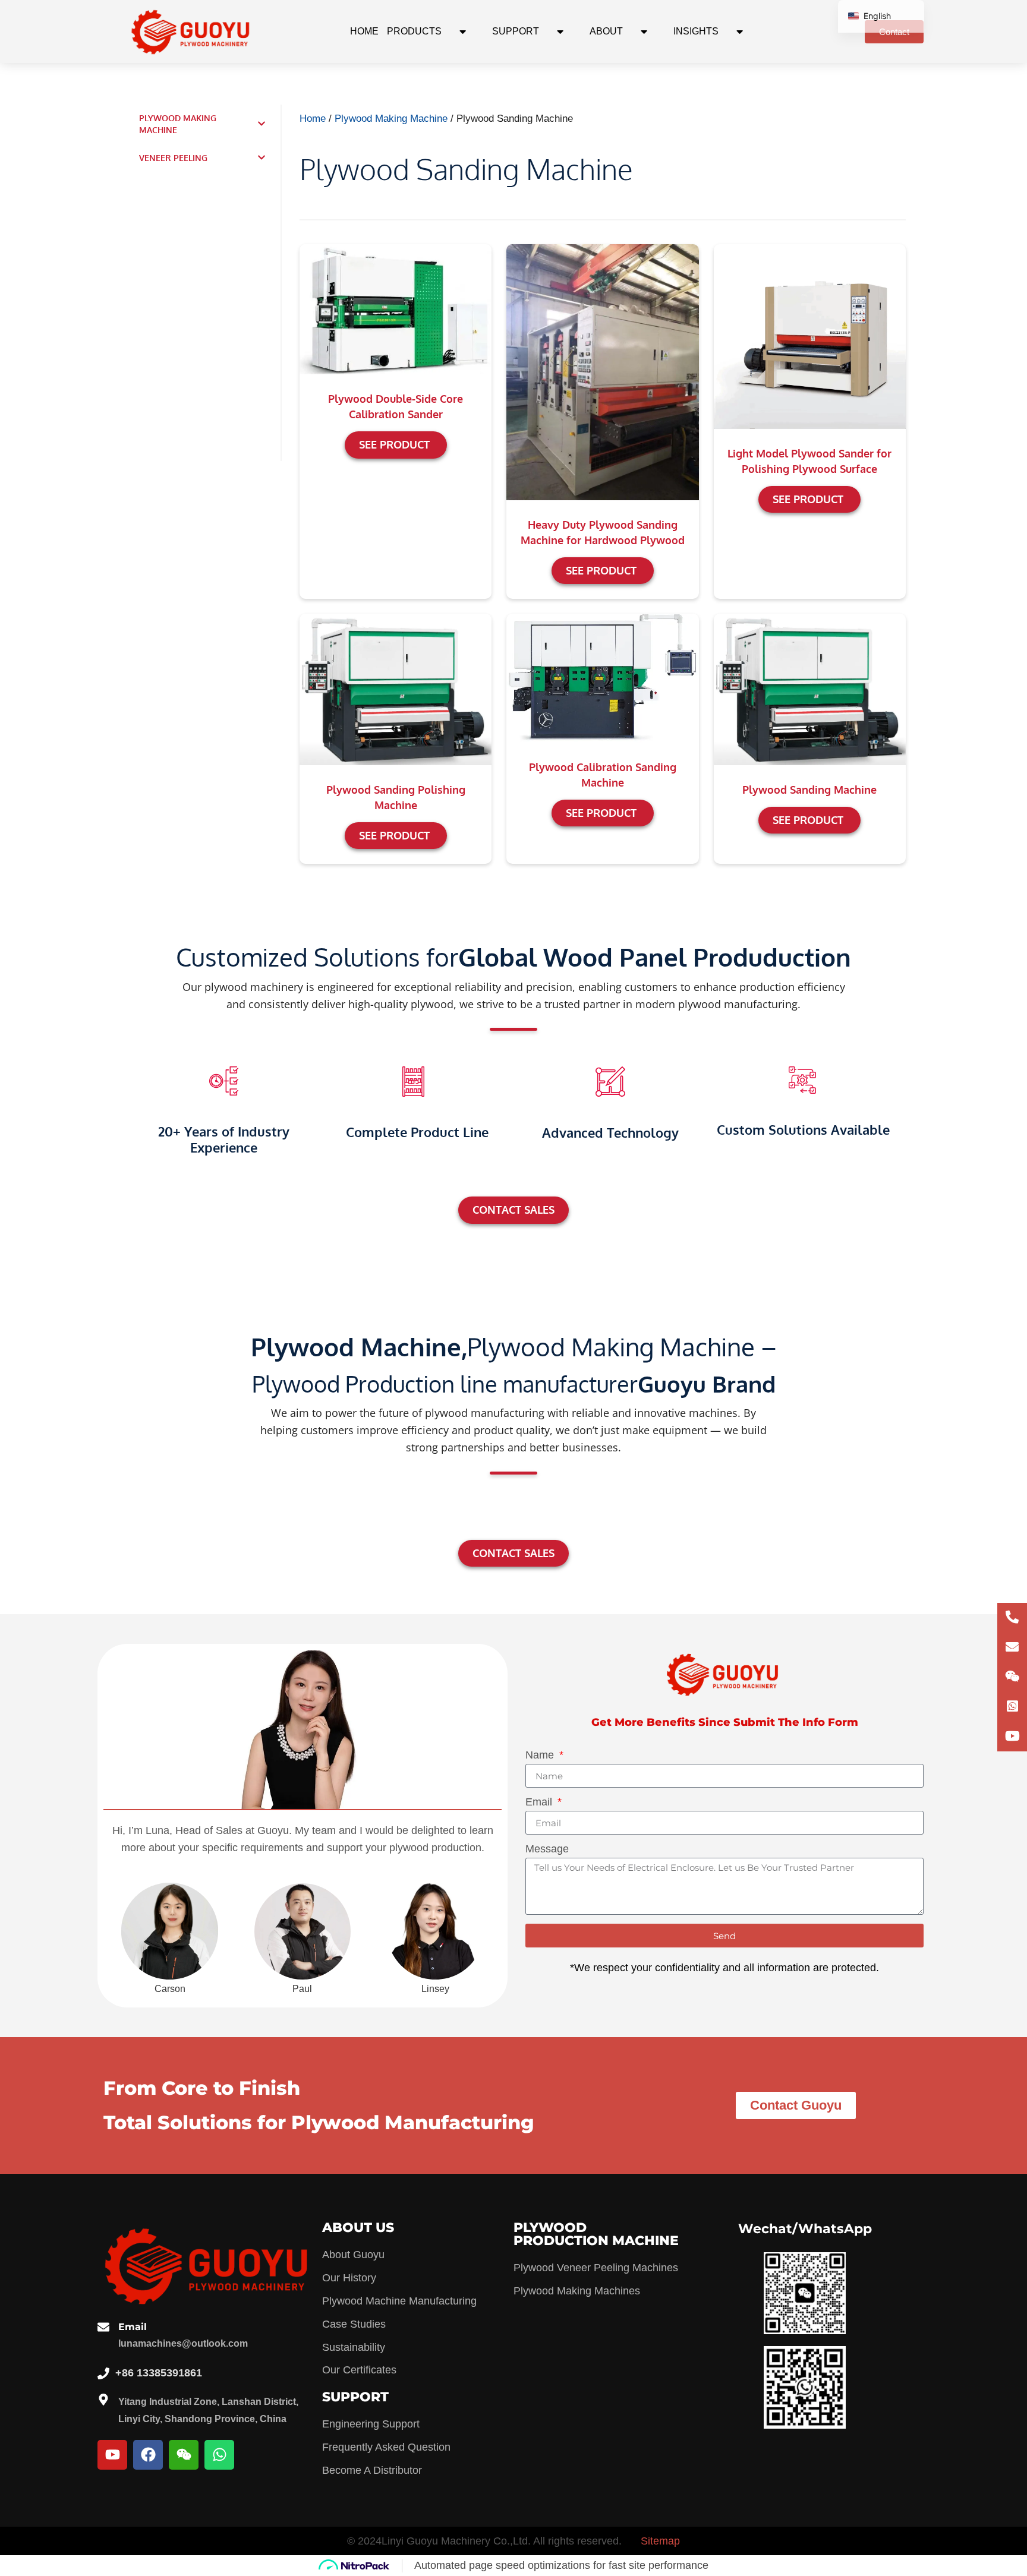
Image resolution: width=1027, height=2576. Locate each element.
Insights (696, 31)
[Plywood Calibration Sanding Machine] (602, 677)
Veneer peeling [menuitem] (173, 158)
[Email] (103, 2327)
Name (541, 1755)
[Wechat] (1012, 1677)
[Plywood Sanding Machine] (810, 689)
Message (547, 1849)
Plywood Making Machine (391, 119)
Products (414, 31)
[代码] (1012, 1737)
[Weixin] (184, 2455)
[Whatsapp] (219, 2455)
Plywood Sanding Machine (809, 790)
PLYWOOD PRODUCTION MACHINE (596, 2234)
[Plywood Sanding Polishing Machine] (396, 689)
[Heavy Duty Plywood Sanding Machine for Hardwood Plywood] (602, 371)
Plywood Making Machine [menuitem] (178, 124)
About (606, 31)
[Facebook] (148, 2455)
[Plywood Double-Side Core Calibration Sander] (396, 308)
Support (516, 31)
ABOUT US (358, 2228)
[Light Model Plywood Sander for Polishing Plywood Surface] (810, 336)
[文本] (1012, 1618)
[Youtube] (112, 2455)
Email (540, 1802)
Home (364, 31)
